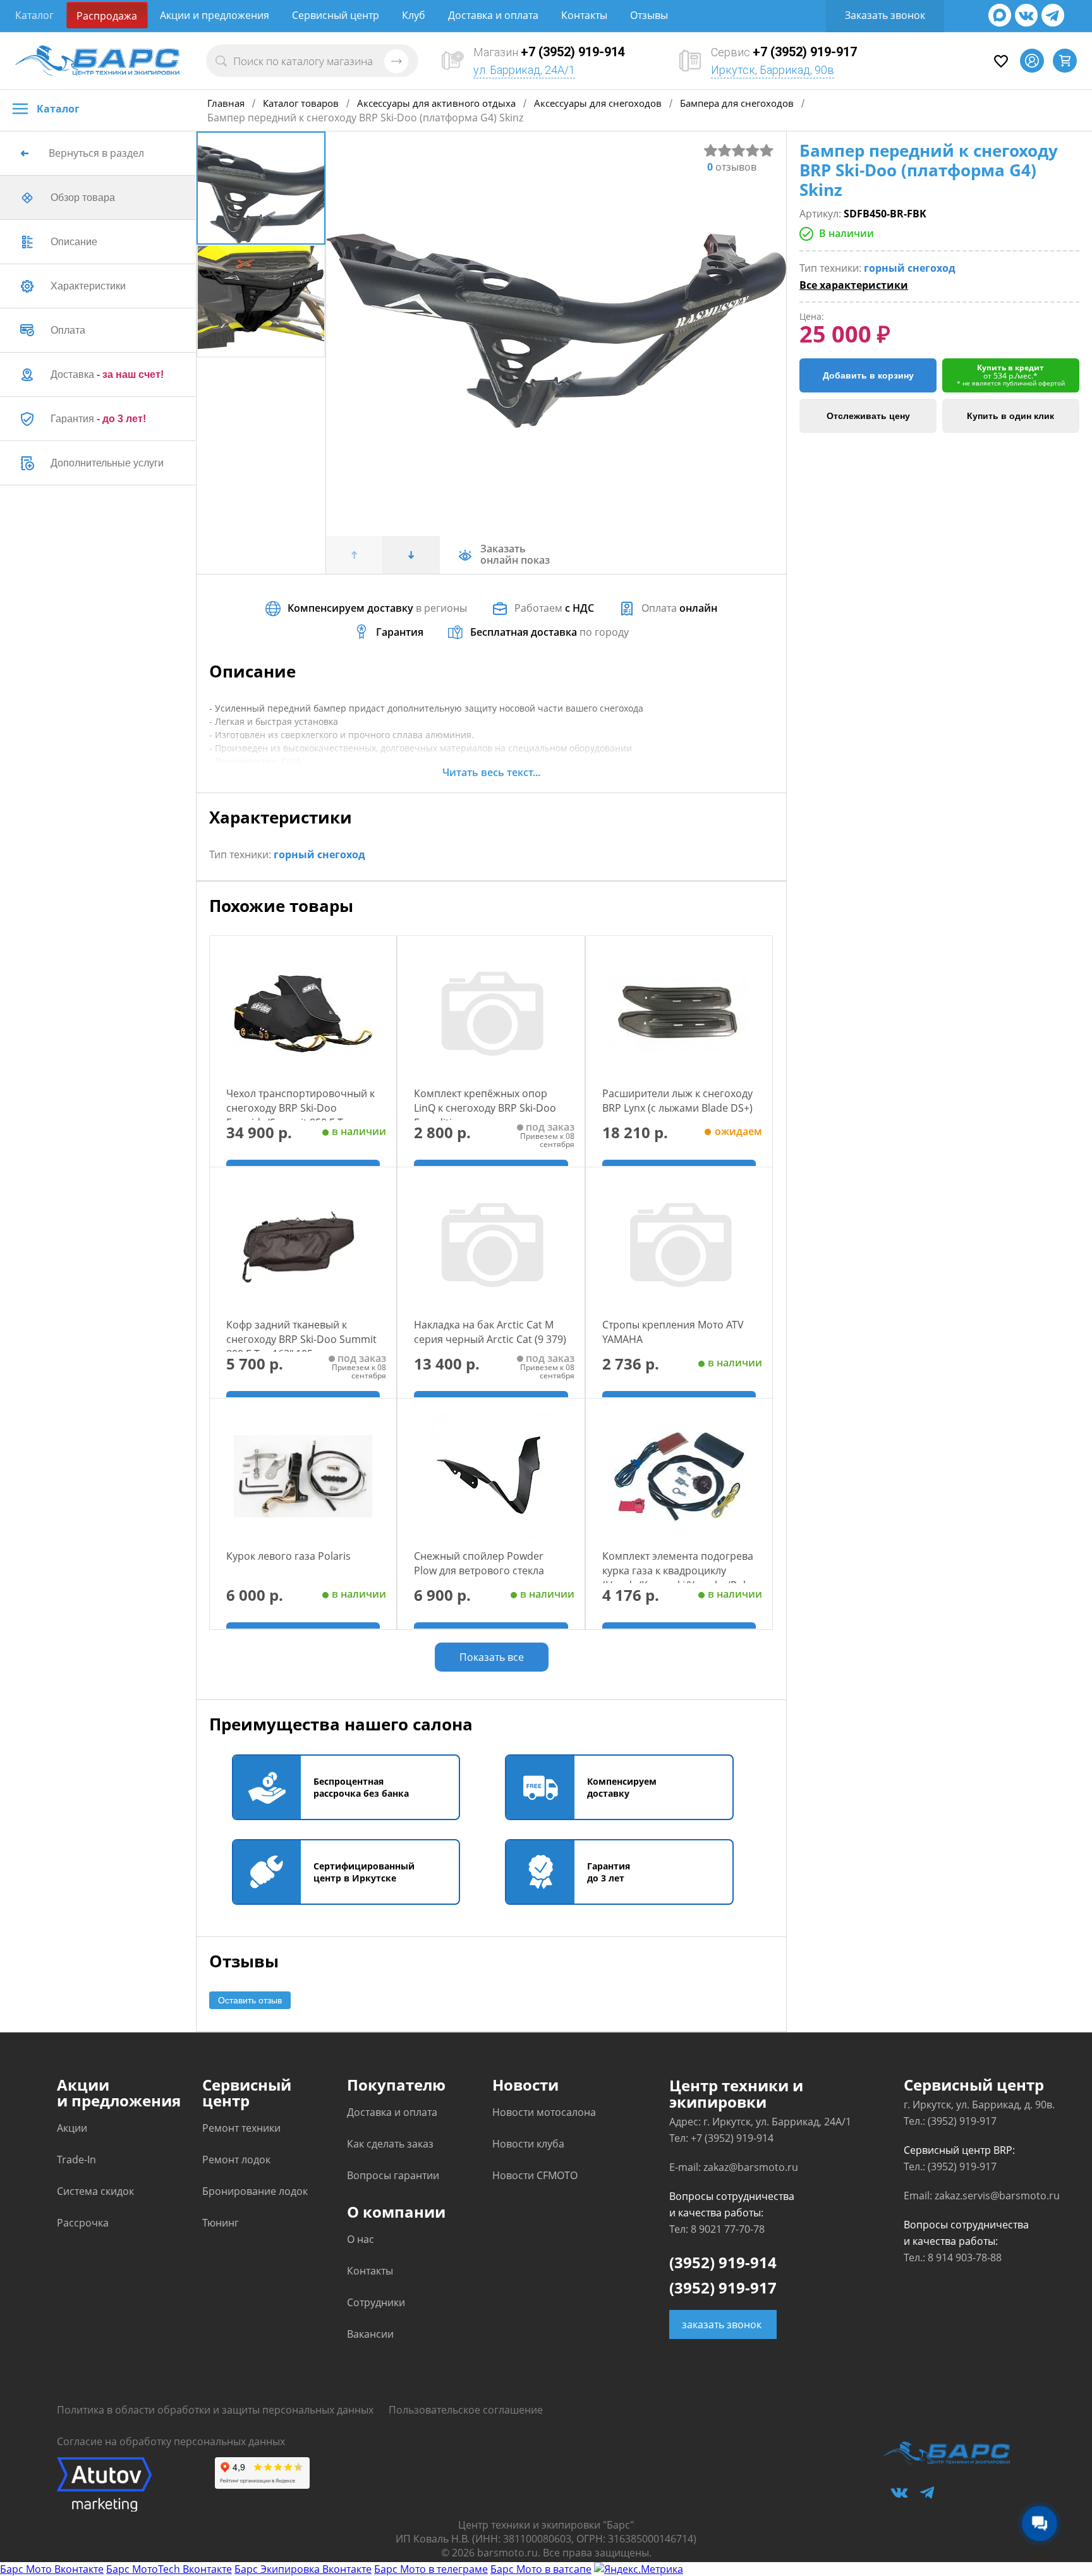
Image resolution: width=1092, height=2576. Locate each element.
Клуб (414, 15)
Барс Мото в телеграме (431, 2569)
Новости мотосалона (544, 2112)
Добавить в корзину (868, 375)
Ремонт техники (241, 2128)
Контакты (584, 15)
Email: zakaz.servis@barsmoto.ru (982, 2196)
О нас (361, 2239)
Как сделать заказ (390, 2144)
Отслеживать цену (868, 416)
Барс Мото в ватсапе (541, 2569)
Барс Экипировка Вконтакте (303, 2569)
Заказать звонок (885, 15)
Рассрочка (83, 2223)
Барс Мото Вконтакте (52, 2569)
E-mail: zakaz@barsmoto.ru (734, 2167)
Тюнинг (221, 2223)
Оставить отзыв (250, 2000)
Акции (72, 2128)
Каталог (34, 15)
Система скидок (95, 2191)
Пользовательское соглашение (466, 2410)
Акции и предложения (215, 15)
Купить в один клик (1010, 416)
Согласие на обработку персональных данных (171, 2441)
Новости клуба (528, 2144)
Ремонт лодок (236, 2160)
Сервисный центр (336, 15)
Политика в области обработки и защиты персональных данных (215, 2410)
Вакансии (370, 2334)
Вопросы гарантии (393, 2175)
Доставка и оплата (493, 15)
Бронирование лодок (255, 2191)
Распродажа (107, 16)
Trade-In (76, 2160)
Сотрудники (376, 2302)
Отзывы (649, 15)
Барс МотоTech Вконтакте (169, 2569)
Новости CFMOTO (535, 2175)
